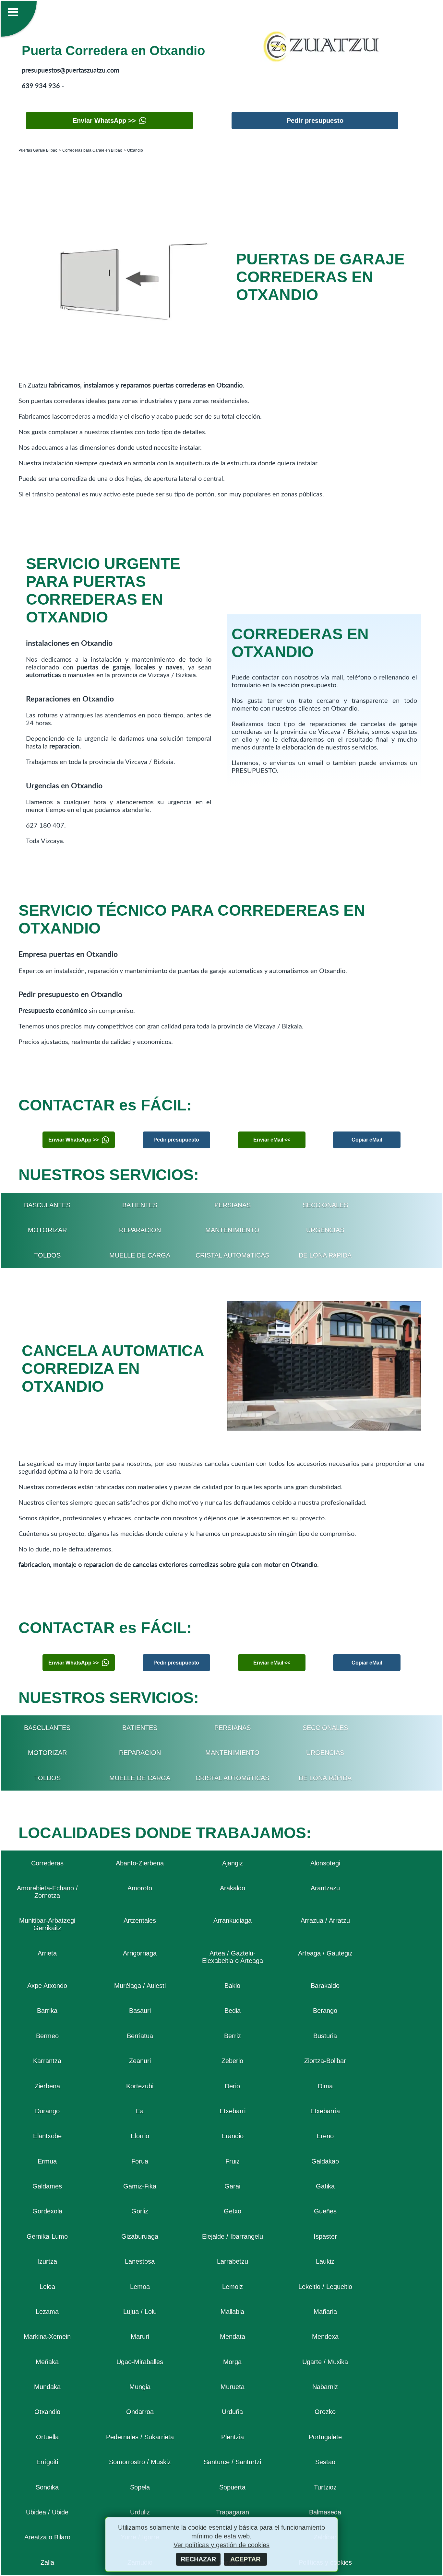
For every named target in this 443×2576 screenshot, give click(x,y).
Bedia (233, 2011)
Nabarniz (325, 2387)
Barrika (47, 2011)
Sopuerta (232, 2487)
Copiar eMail (367, 1140)
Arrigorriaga (140, 1953)
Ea (140, 2111)
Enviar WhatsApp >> (104, 121)
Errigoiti (47, 2462)
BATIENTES (140, 1205)
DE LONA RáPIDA (325, 1255)
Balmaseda (325, 2512)
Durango (47, 2111)
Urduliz (140, 2512)
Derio (232, 2086)
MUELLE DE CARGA (140, 1255)
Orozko (325, 2412)
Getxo (233, 2211)
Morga (232, 2362)
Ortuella (47, 2437)
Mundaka (47, 2387)
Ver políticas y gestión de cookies (221, 2545)
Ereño (325, 2136)
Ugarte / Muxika (325, 2362)
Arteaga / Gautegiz (325, 1953)
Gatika (325, 2186)
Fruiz (233, 2161)
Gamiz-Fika (140, 2186)
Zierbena (47, 2086)
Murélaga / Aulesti (140, 1986)
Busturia (325, 2036)
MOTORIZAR (47, 1230)
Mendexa (325, 2337)
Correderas (47, 1863)
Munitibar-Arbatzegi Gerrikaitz (47, 1924)
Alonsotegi (325, 1863)
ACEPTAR (245, 2559)
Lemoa (140, 2287)
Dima (325, 2086)
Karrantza (47, 2061)
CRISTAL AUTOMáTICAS (232, 1255)
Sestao (325, 2462)
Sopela (140, 2487)
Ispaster (325, 2236)
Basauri (140, 2011)
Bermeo (47, 2036)
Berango (325, 2011)
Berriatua (140, 2036)
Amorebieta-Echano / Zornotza (47, 1892)
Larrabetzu (233, 2261)
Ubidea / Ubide (47, 2512)
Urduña (232, 2412)
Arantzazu (325, 1888)
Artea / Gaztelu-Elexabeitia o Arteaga (233, 1957)
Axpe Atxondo (47, 1986)
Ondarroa (140, 2412)
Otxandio (47, 2412)
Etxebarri (233, 2111)
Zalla (47, 2562)
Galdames (47, 2186)
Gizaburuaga (140, 2236)
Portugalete (325, 2437)
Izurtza (47, 2261)
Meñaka (47, 2362)
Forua (140, 2161)
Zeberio (232, 2061)
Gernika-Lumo (47, 2236)
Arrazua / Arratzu (325, 1920)
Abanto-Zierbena (140, 1863)
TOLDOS (47, 1255)
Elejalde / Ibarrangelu (233, 2236)
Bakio (232, 1986)
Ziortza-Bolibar (325, 2061)
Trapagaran (233, 2512)
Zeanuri (140, 2061)
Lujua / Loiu (140, 2312)
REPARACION (140, 1230)
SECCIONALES (325, 1205)
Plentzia (233, 2437)
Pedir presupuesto (315, 121)
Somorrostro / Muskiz (140, 2462)
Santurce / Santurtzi (232, 2462)
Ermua (47, 2161)
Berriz (233, 2036)
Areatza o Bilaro (47, 2537)
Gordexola (47, 2211)
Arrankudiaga (233, 1920)
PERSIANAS (233, 1205)
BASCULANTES (47, 1205)
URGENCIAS (325, 1230)
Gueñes (325, 2211)
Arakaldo (233, 1888)
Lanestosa (140, 2261)
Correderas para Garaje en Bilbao (92, 150)
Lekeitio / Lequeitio (325, 2287)
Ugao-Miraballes (140, 2362)
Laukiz (325, 2261)
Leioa (47, 2287)
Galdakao (325, 2161)
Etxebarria (325, 2111)
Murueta (233, 2387)
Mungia (140, 2387)
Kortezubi (140, 2086)
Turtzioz (325, 2487)
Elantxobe (47, 2136)
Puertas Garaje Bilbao (38, 150)
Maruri (140, 2337)
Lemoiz (233, 2287)
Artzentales (140, 1920)
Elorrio (140, 2136)
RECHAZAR (198, 2559)
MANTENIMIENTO (232, 1230)
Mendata (233, 2337)
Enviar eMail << (272, 1140)
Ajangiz (233, 1863)
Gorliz (140, 2211)
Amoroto (140, 1888)
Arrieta (47, 1953)
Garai (232, 2186)
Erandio (233, 2136)
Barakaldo (325, 1986)
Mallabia (232, 2312)
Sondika (47, 2487)
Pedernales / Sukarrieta (140, 2437)
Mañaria (325, 2312)
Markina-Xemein (47, 2337)
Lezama (47, 2312)
